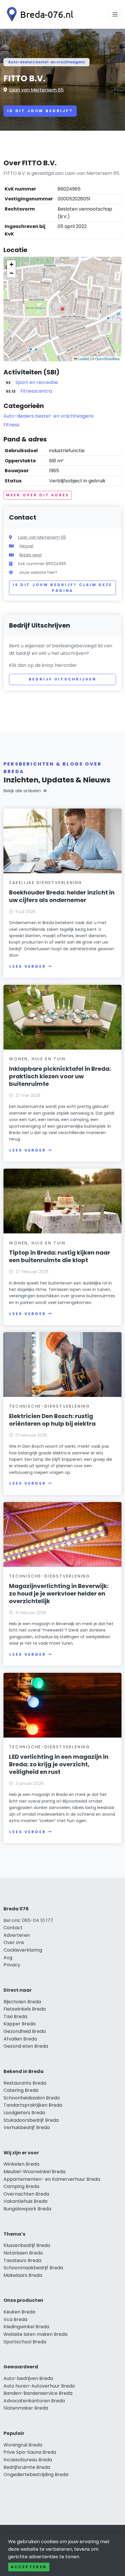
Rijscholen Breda (22, 2002)
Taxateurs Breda (22, 2260)
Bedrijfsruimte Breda (27, 2467)
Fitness (11, 425)
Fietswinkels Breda (25, 2009)
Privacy (12, 1965)
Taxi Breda (15, 2017)
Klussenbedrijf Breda (27, 2245)
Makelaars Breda (23, 2275)
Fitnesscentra (36, 391)
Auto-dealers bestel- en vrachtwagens (47, 62)
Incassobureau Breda (28, 2460)
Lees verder (28, 966)
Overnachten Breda (26, 2194)
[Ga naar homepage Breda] (38, 14)
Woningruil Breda (23, 2445)
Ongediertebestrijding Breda (36, 2474)
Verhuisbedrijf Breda (27, 2127)
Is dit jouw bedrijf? (40, 111)
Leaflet (83, 359)
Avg (8, 1958)
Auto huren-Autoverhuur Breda (39, 2386)
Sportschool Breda (25, 2342)
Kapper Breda (19, 2024)
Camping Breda (21, 2186)
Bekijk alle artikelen (22, 791)
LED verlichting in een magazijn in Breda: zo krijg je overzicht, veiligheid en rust (59, 1764)
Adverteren (17, 1935)
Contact (13, 1928)
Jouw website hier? (38, 572)
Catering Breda (21, 2090)
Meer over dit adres (38, 495)
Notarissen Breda (23, 2253)
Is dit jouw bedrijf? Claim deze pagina (63, 588)
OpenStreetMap (108, 359)
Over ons (14, 1942)
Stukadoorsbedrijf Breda (31, 2120)
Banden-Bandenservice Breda (38, 2393)
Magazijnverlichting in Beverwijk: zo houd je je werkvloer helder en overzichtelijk (59, 1594)
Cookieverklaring (23, 1950)
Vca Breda (15, 2319)
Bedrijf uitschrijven (63, 679)
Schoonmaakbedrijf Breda (33, 2268)
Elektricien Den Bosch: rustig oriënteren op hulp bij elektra (52, 1420)
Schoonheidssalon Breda (32, 2098)
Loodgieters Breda (24, 2113)
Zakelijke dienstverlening (46, 883)
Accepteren (29, 2567)
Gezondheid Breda (25, 2031)
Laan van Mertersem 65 (36, 90)
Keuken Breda (19, 2312)
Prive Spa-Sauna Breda (30, 2452)
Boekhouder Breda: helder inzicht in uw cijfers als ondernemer (62, 896)
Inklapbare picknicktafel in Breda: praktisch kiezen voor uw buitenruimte (60, 1076)
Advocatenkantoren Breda (34, 2401)
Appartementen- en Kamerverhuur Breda (52, 2179)
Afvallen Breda (20, 2039)
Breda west (31, 555)
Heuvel (26, 546)
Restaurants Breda (25, 2083)
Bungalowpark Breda (27, 2209)
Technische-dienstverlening (50, 1406)
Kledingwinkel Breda (26, 2327)
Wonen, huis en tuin (37, 1059)
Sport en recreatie (37, 382)
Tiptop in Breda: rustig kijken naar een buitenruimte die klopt (60, 1256)
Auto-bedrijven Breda (28, 2378)
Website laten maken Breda (35, 2334)
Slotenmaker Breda (26, 2408)
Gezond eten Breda (26, 2046)
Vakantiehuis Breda (25, 2201)
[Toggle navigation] (115, 15)
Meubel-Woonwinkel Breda (34, 2172)
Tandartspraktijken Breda (33, 2105)
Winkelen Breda (21, 2164)
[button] (63, 309)
